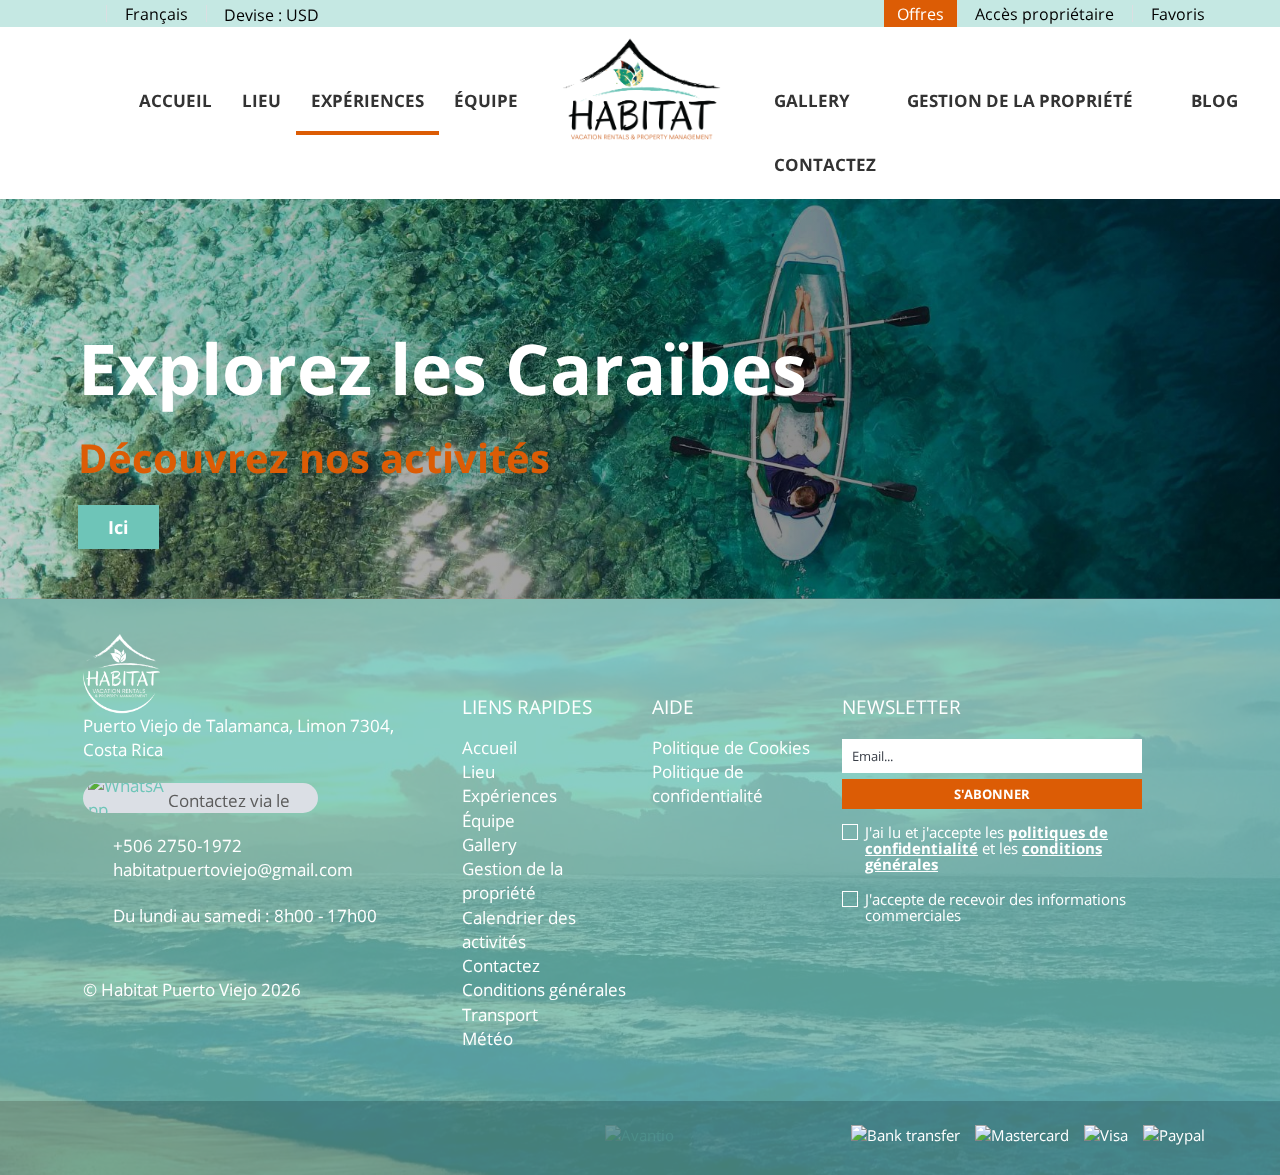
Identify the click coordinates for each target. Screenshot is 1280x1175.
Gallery (812, 100)
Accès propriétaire (1044, 14)
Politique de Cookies (731, 747)
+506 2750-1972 (177, 845)
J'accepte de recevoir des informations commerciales (995, 907)
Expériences (367, 100)
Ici (118, 527)
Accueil (175, 100)
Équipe (486, 100)
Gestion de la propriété (1020, 100)
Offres (920, 14)
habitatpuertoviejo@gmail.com (233, 869)
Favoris (1178, 14)
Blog (1214, 100)
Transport (500, 1014)
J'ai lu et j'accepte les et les (986, 848)
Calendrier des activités (519, 929)
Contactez (825, 164)
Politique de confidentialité (707, 783)
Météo (487, 1038)
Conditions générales (544, 989)
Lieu (261, 100)
